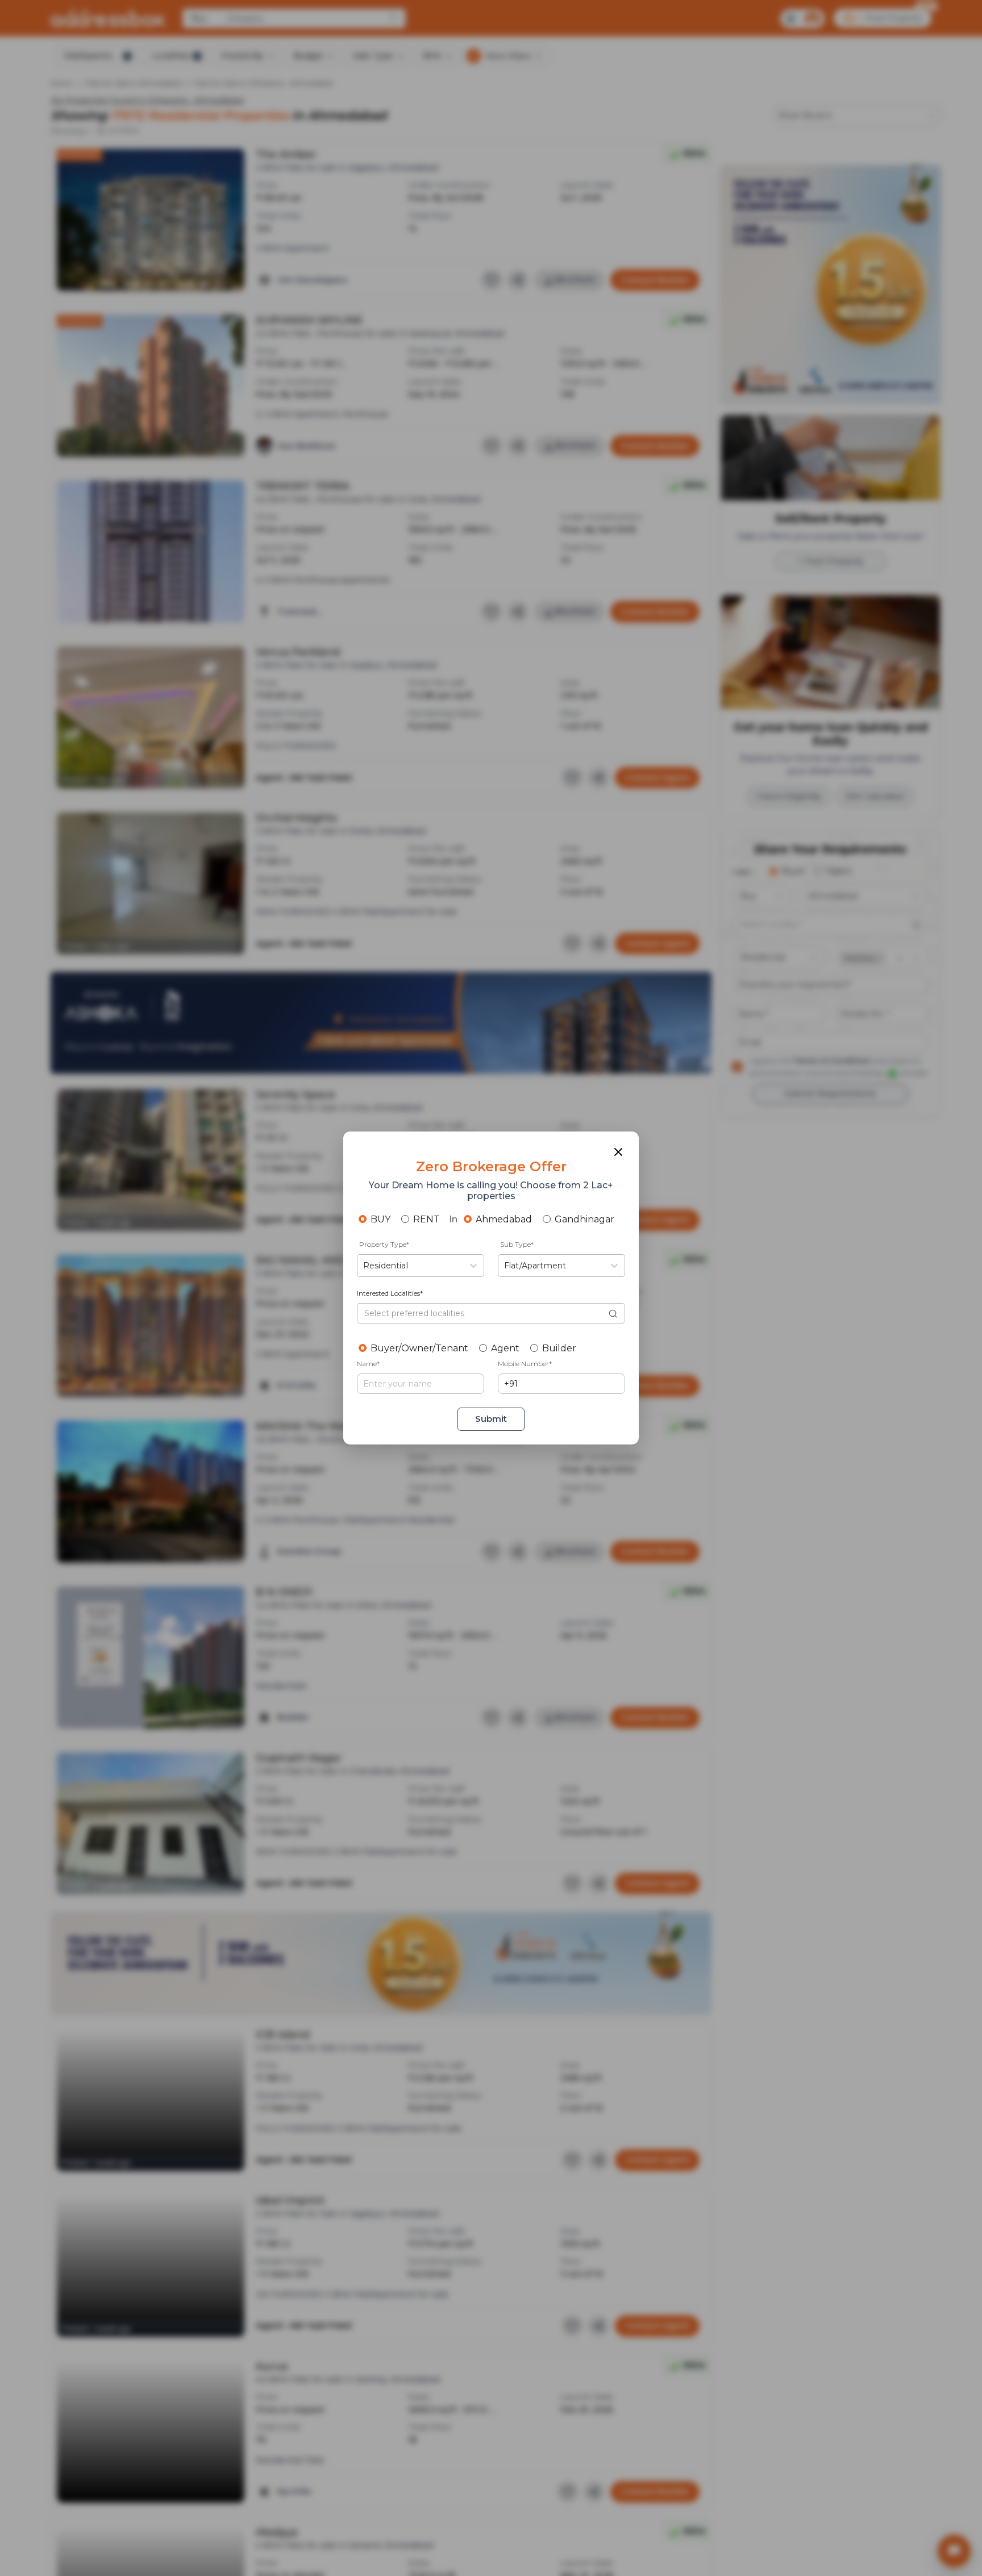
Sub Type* (517, 1244)
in (453, 1219)
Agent (505, 1348)
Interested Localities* (390, 1293)
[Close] (618, 1152)
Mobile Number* (525, 1364)
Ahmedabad (504, 1219)
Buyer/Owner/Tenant (419, 1348)
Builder (559, 1348)
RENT (426, 1219)
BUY (380, 1219)
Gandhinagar (584, 1219)
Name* (368, 1364)
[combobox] (364, 1266)
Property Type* (384, 1244)
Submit (491, 1419)
